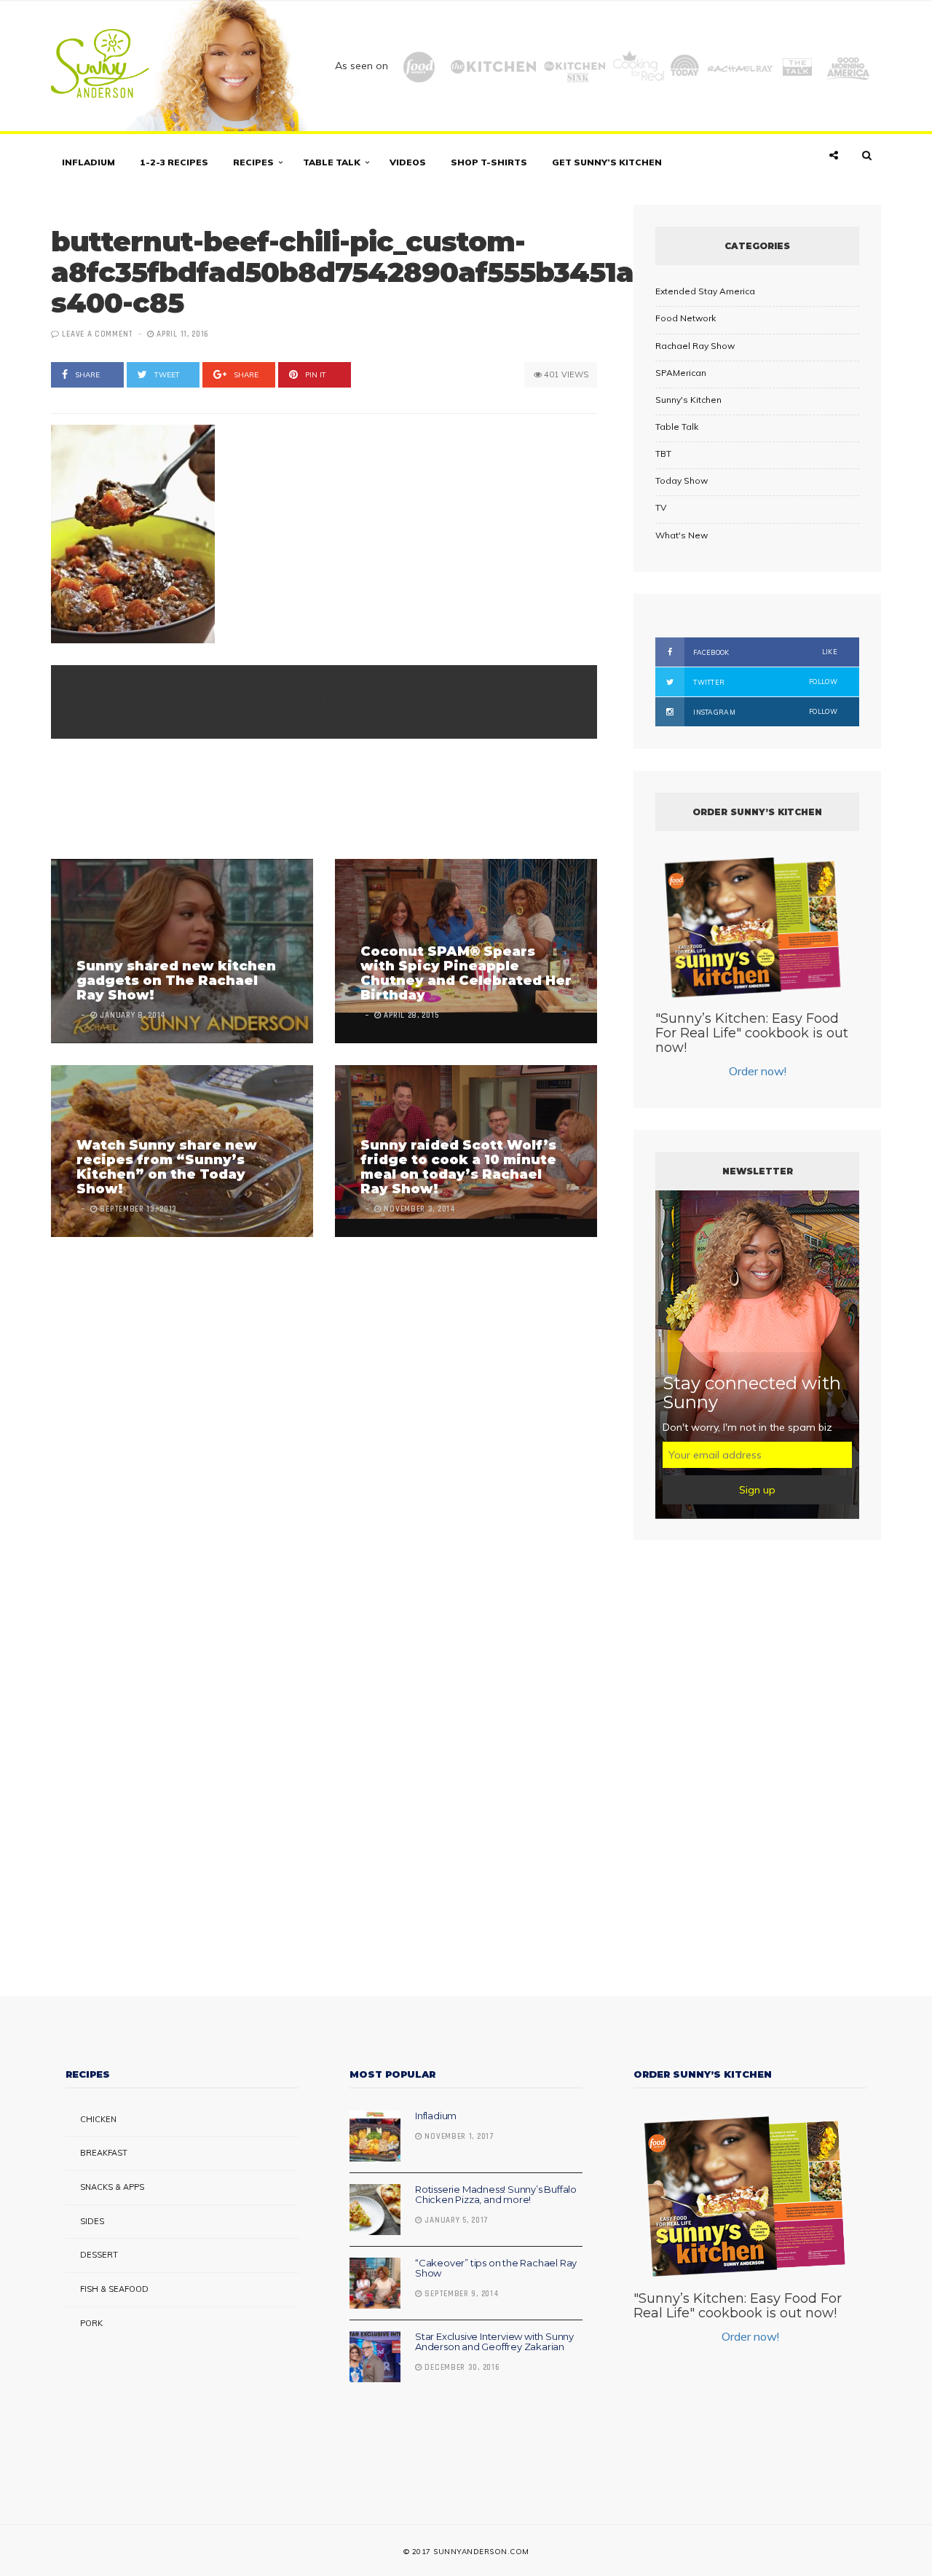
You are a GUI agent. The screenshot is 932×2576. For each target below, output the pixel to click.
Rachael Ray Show (695, 346)
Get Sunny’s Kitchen (607, 162)
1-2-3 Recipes (174, 162)
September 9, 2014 (461, 2294)
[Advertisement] (316, 801)
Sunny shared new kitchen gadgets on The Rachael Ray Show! (176, 981)
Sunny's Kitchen (688, 400)
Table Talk (332, 162)
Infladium (88, 162)
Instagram (765, 712)
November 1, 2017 (458, 2137)
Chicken (98, 2119)
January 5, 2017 (455, 2220)
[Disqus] (324, 1419)
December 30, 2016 (461, 2368)
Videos (408, 162)
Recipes (253, 162)
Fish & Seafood (114, 2289)
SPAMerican (681, 373)
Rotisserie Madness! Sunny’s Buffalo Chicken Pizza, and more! (496, 2194)
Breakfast (104, 2153)
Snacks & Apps (112, 2187)
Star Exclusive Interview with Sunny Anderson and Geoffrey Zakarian (494, 2341)
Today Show (682, 480)
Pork (91, 2323)
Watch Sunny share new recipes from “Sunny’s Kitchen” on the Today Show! (167, 1167)
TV (661, 507)
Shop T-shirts (489, 162)
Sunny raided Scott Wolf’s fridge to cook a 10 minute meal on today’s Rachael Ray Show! (458, 1167)
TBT (663, 453)
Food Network (686, 318)
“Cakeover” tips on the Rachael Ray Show (496, 2268)
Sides (92, 2221)
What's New (682, 535)
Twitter (765, 682)
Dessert (99, 2255)
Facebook (765, 652)
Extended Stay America (705, 291)
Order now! (758, 1071)
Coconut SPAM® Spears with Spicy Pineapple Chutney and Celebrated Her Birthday (466, 973)
